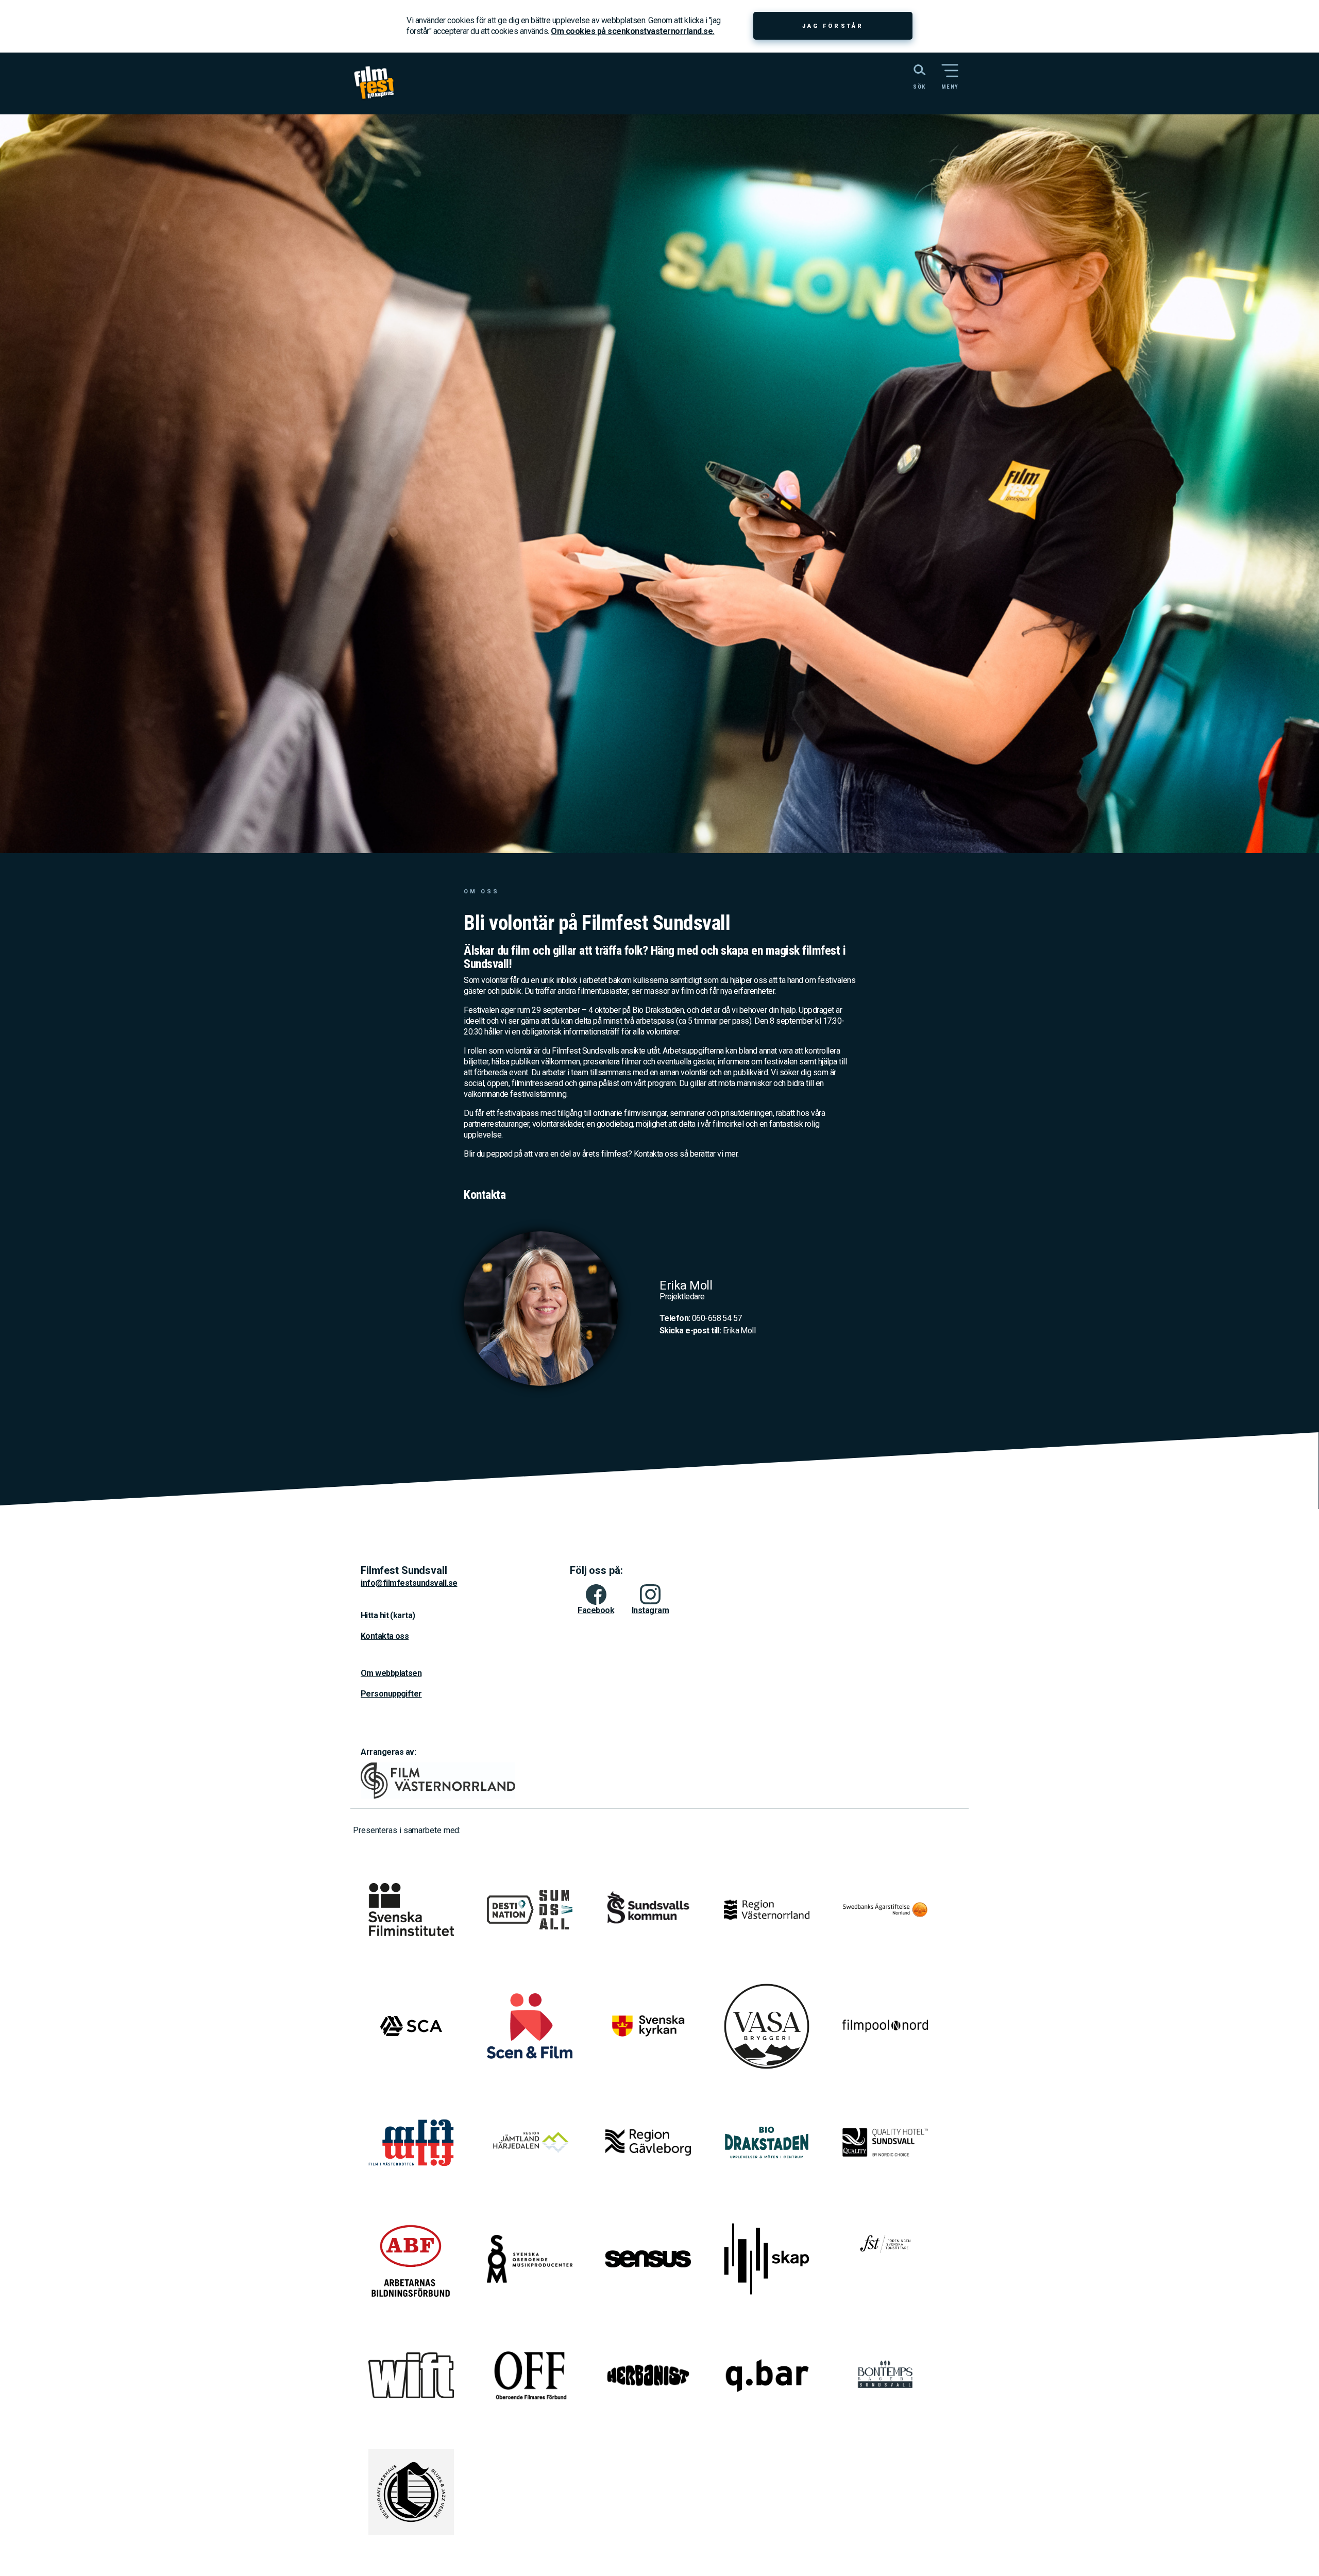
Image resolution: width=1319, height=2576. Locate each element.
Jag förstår (833, 26)
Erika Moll (707, 1331)
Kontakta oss (385, 1636)
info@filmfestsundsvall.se (409, 1583)
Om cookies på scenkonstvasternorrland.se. (633, 31)
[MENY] (950, 71)
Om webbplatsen (391, 1673)
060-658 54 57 (701, 1318)
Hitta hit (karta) (388, 1615)
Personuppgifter (391, 1694)
